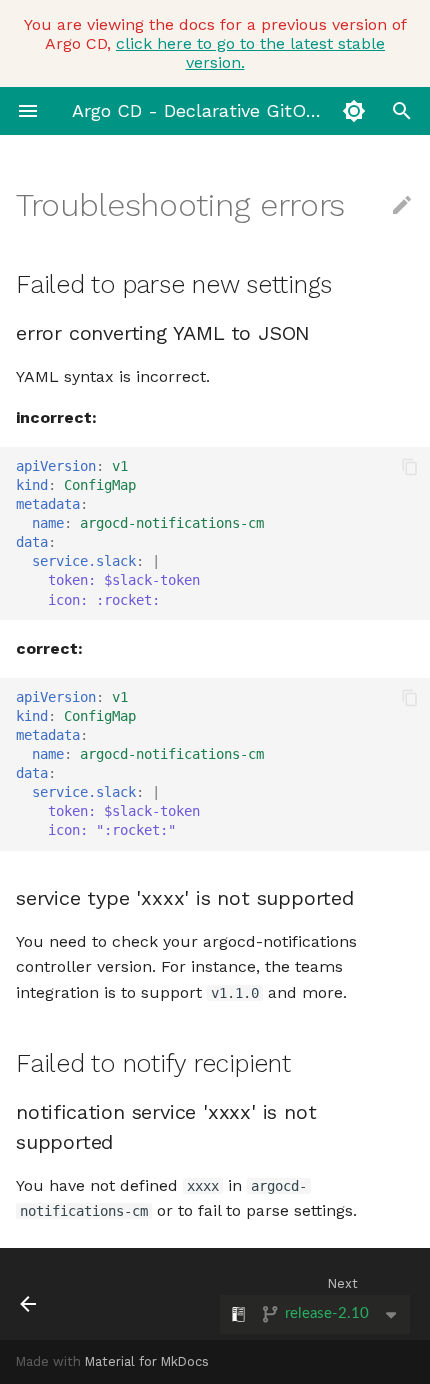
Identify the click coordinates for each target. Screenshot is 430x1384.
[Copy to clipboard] (410, 467)
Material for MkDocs (147, 1361)
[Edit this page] (402, 206)
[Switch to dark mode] (354, 111)
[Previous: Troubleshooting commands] (57, 1294)
